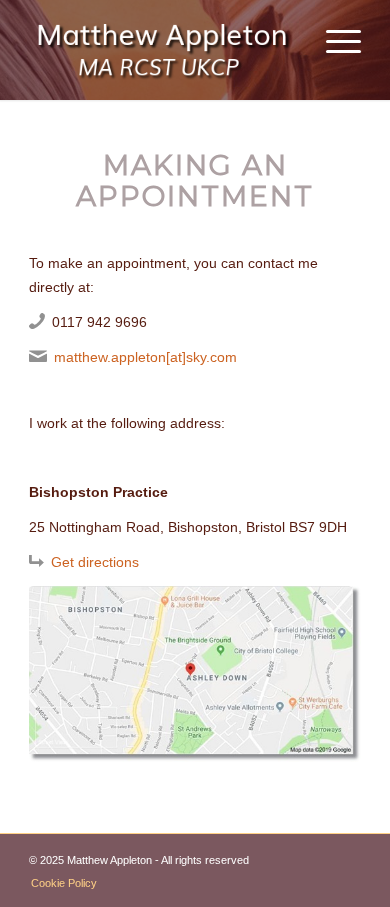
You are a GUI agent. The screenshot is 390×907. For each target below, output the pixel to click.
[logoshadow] (161, 45)
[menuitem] (333, 40)
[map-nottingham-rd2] (195, 674)
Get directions (95, 562)
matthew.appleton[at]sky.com (145, 357)
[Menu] (333, 40)
